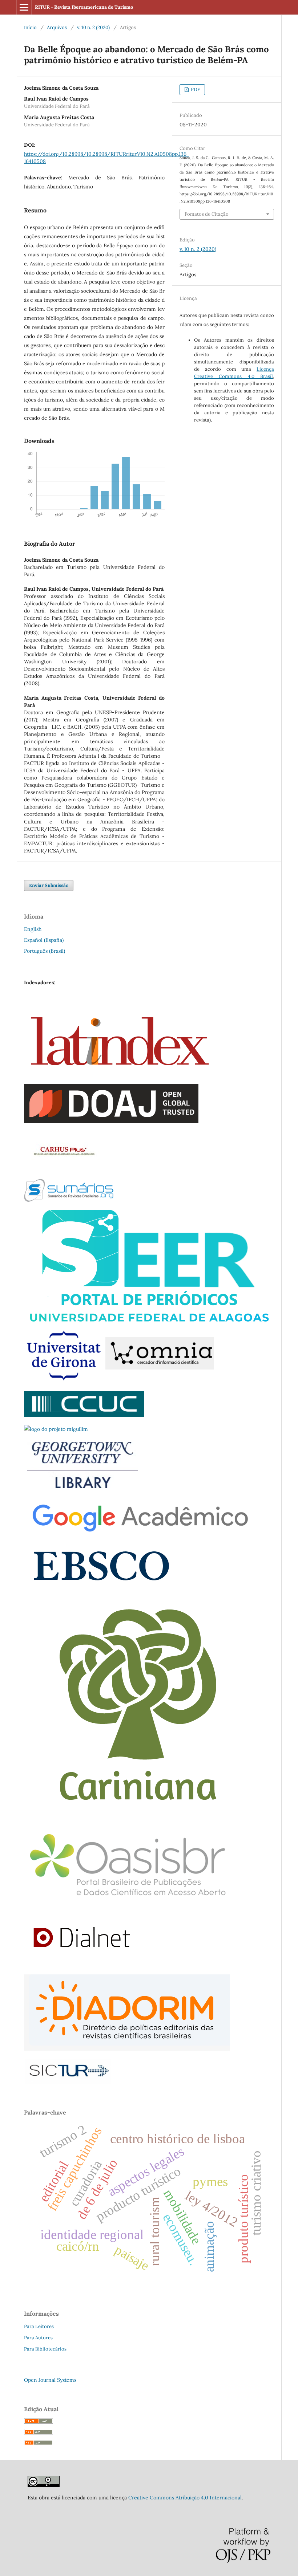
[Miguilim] (56, 1429)
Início (30, 27)
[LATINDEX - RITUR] (44, 2485)
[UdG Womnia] (119, 1381)
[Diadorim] (127, 2049)
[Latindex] (120, 1074)
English (33, 929)
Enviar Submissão (49, 885)
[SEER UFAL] (149, 1320)
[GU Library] (83, 1488)
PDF (195, 89)
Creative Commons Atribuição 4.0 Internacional (185, 2498)
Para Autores (38, 2338)
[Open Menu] (24, 7)
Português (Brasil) (45, 951)
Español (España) (44, 940)
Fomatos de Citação (207, 214)
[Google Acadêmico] (138, 1534)
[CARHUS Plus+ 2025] (63, 1169)
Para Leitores (39, 2326)
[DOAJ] (111, 1121)
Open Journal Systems (50, 2380)
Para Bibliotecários (45, 2349)
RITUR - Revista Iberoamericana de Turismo (84, 7)
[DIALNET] (82, 1965)
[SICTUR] (69, 2082)
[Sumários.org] (69, 1200)
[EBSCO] (100, 1586)
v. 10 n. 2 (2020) (93, 27)
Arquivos (57, 27)
